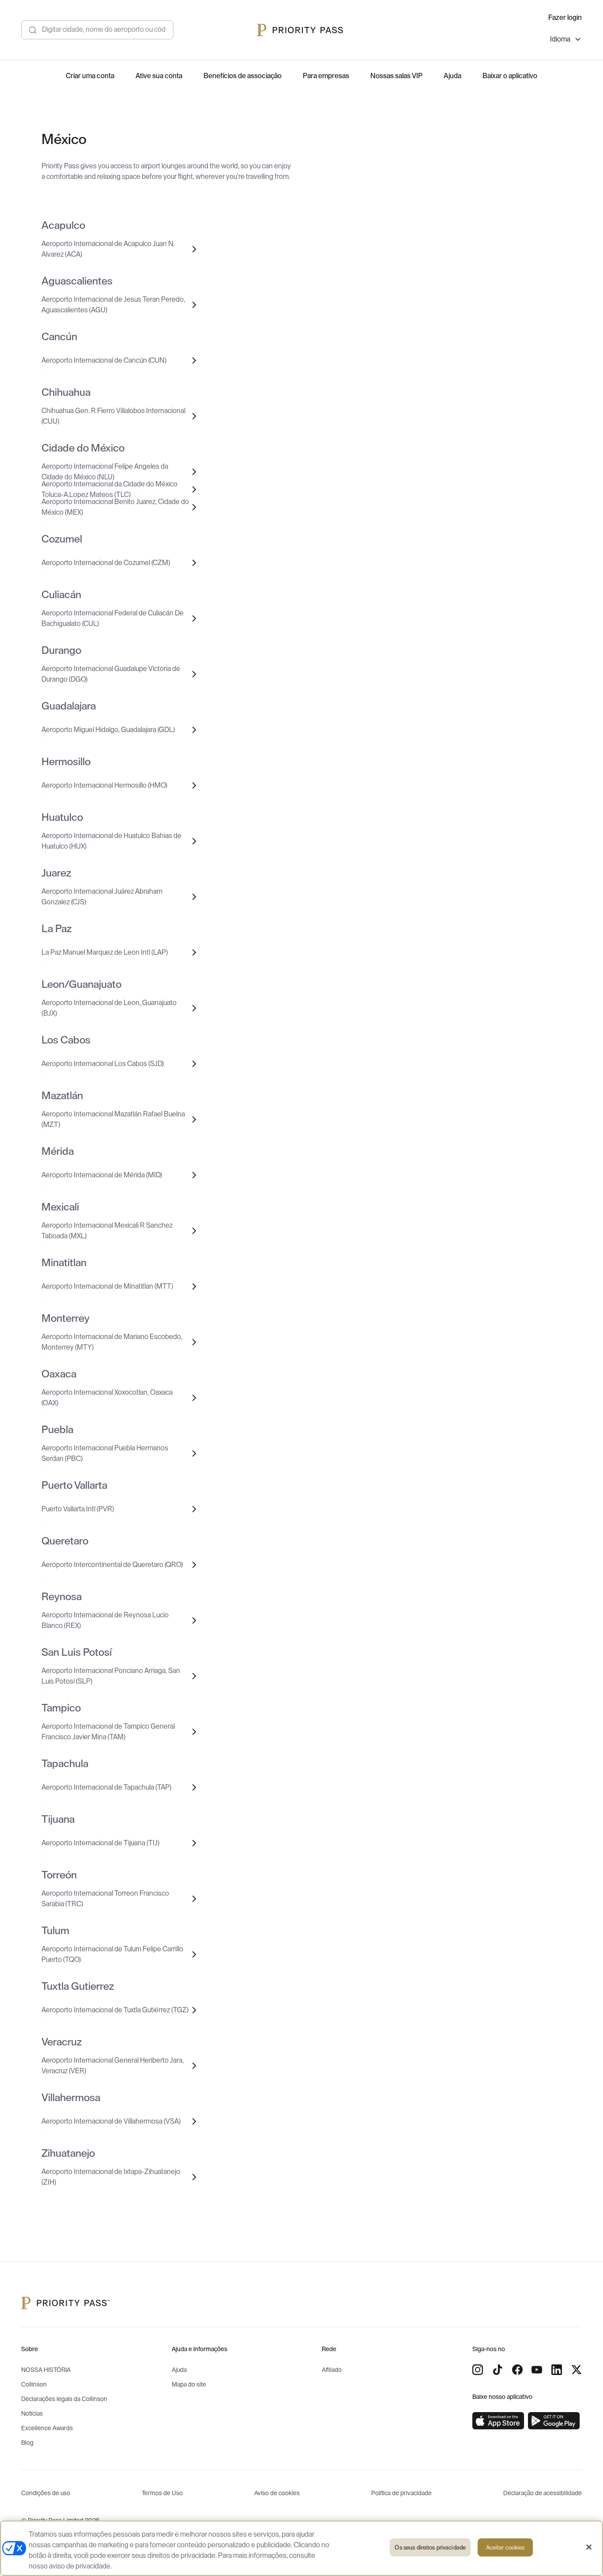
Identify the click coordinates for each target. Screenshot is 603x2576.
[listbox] (566, 40)
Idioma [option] (560, 39)
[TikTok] (497, 2370)
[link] (498, 2421)
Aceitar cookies (505, 2548)
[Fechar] (589, 2547)
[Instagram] (478, 2370)
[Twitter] (577, 2370)
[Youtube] (537, 2370)
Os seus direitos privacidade (430, 2548)
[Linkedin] (557, 2370)
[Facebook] (517, 2370)
